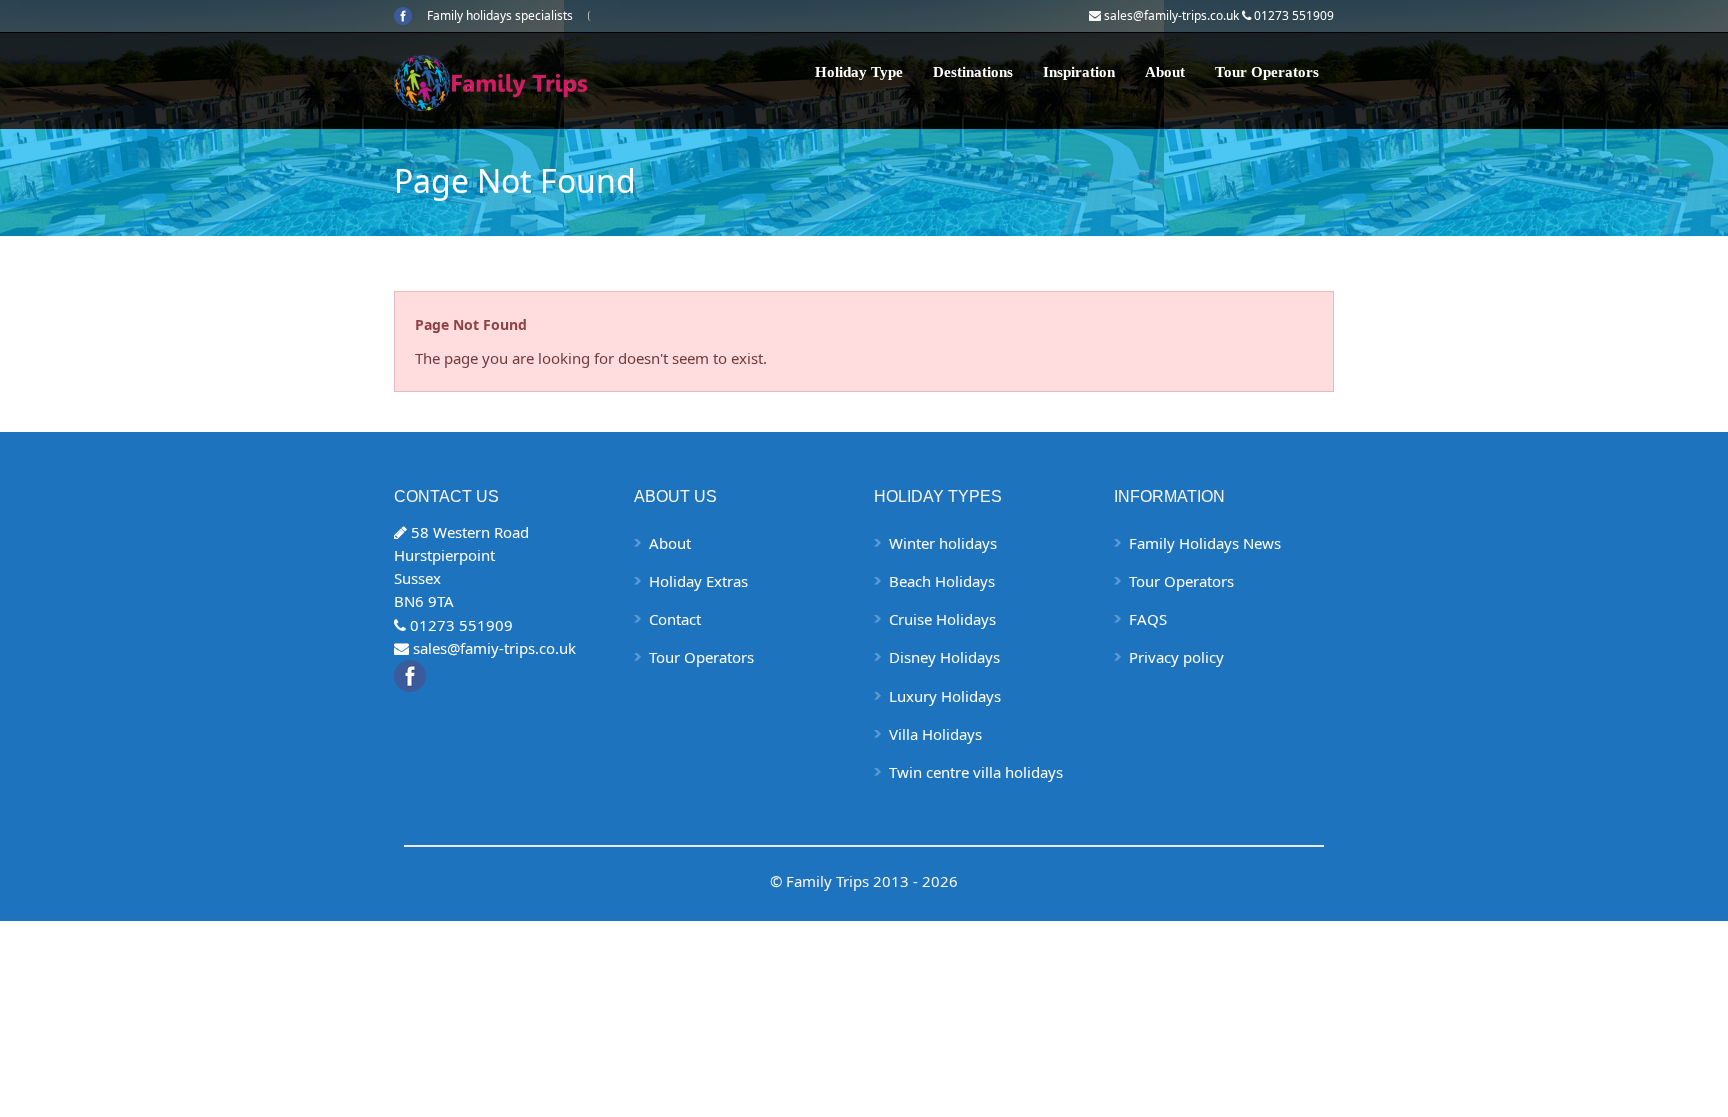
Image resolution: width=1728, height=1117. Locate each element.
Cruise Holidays (942, 619)
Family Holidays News (1205, 543)
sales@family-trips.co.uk (1171, 15)
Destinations (973, 72)
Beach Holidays (942, 581)
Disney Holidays (944, 657)
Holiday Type (859, 72)
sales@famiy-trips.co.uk (494, 648)
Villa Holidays (935, 734)
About (1165, 72)
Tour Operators (1267, 72)
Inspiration (1079, 72)
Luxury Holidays (945, 696)
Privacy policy (1176, 657)
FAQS (1148, 619)
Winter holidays (943, 543)
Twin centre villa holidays (976, 772)
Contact (675, 619)
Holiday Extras (698, 581)
